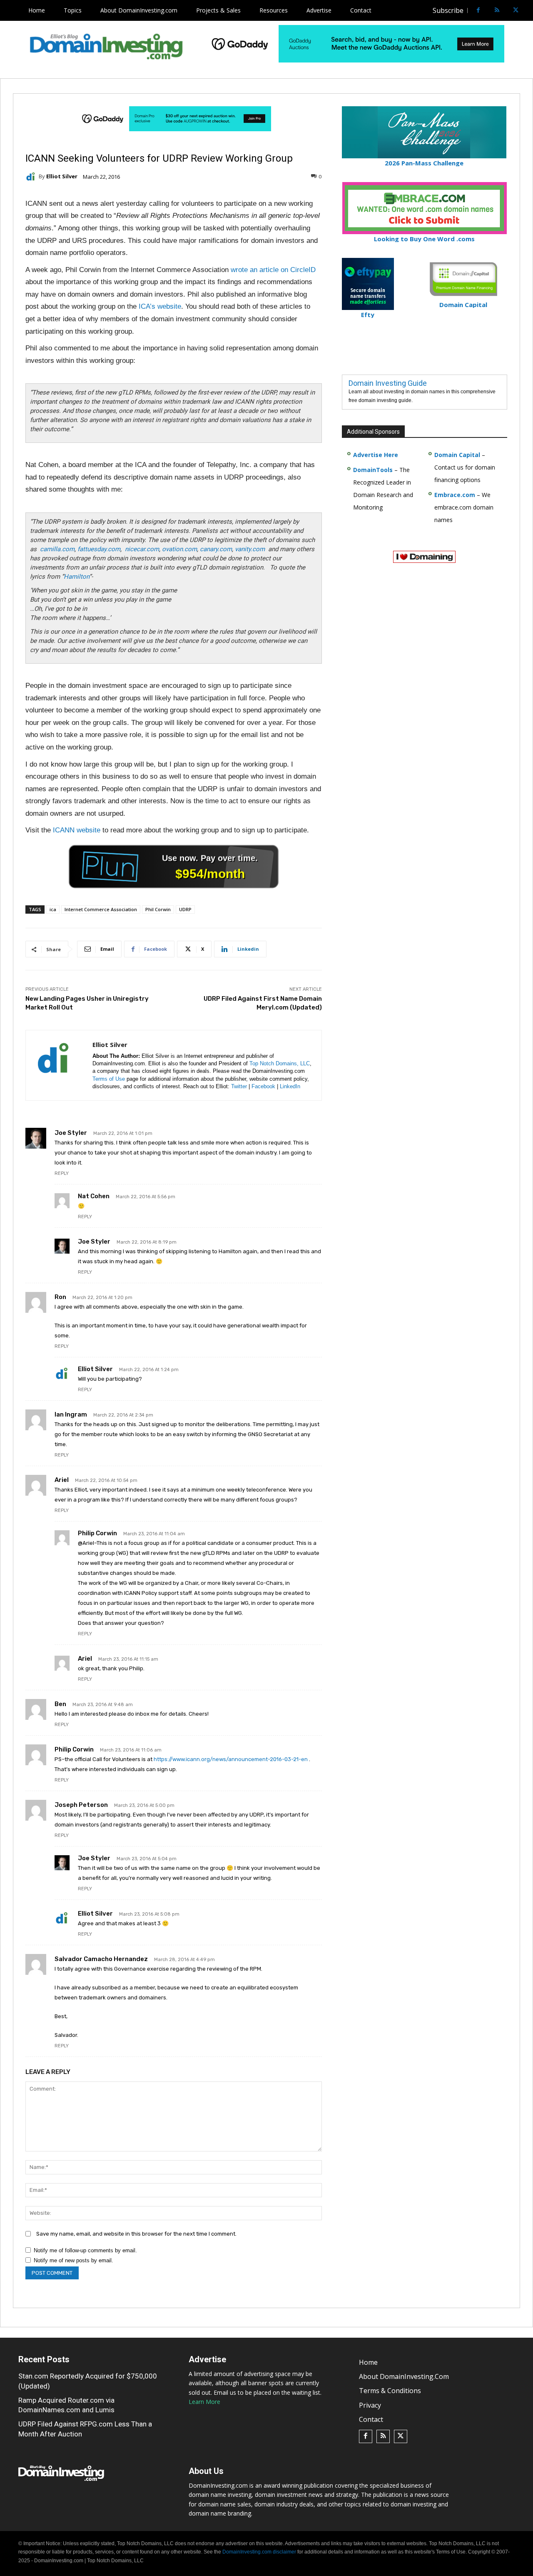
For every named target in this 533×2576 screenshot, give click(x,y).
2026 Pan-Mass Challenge (424, 163)
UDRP (185, 909)
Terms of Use (109, 1079)
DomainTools (373, 470)
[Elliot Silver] (32, 177)
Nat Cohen (94, 1196)
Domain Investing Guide (388, 383)
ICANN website (77, 830)
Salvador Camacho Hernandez (101, 1959)
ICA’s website (160, 306)
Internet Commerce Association (101, 909)
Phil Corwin (158, 909)
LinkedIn (290, 1086)
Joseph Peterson (81, 1805)
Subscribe (448, 10)
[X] (516, 11)
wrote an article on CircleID (273, 270)
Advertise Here (376, 455)
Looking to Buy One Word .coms (424, 239)
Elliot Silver (62, 176)
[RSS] (497, 11)
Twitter (239, 1086)
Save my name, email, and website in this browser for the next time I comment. (136, 2234)
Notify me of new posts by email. (73, 2260)
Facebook (263, 1086)
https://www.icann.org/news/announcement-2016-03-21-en (231, 1759)
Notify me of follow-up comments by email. (85, 2250)
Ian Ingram (71, 1414)
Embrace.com (455, 495)
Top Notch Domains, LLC (280, 1063)
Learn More (204, 2402)
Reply (62, 1173)
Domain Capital (457, 455)
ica (53, 909)
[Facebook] (478, 11)
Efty (368, 315)
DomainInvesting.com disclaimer (259, 2552)
